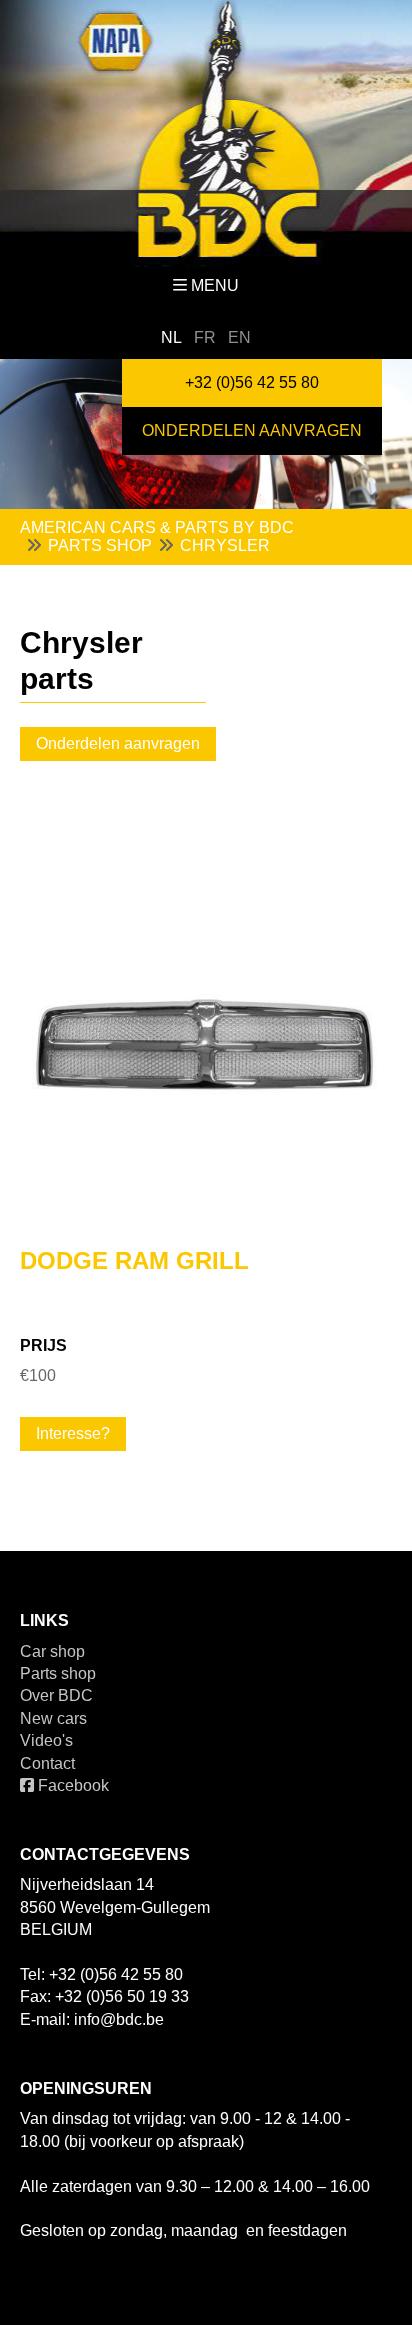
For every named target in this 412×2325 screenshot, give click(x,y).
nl (171, 337)
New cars (53, 1718)
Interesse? (73, 1433)
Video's (46, 1740)
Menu (215, 285)
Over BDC (56, 1695)
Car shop (52, 1651)
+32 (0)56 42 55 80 (252, 382)
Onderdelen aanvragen (252, 430)
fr (205, 337)
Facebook (71, 1785)
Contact (47, 1763)
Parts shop (58, 1673)
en (239, 337)
